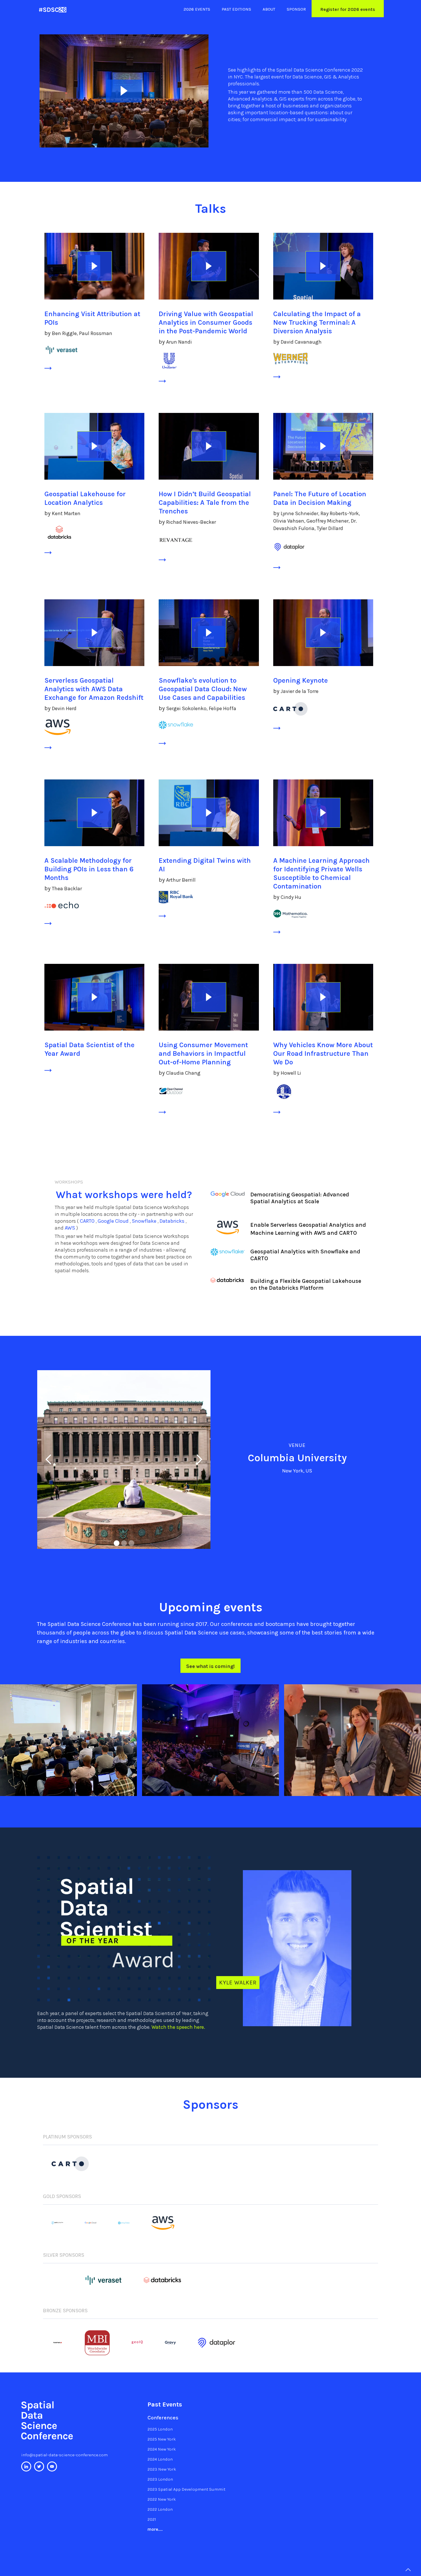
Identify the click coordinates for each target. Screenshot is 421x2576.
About (269, 9)
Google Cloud (114, 1221)
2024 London (160, 2459)
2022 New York (162, 2499)
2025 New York (162, 2439)
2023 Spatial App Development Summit (186, 2489)
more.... (155, 2529)
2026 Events (197, 9)
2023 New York (162, 2469)
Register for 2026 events (348, 9)
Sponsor (296, 9)
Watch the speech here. (178, 2027)
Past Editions (236, 9)
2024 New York (162, 2449)
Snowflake (145, 1221)
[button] (117, 1543)
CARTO (88, 1221)
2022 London (160, 2509)
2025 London (160, 2429)
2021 (152, 2519)
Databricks (173, 1221)
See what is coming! (210, 1666)
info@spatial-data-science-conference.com (64, 2455)
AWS (70, 1228)
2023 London (160, 2479)
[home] (53, 10)
